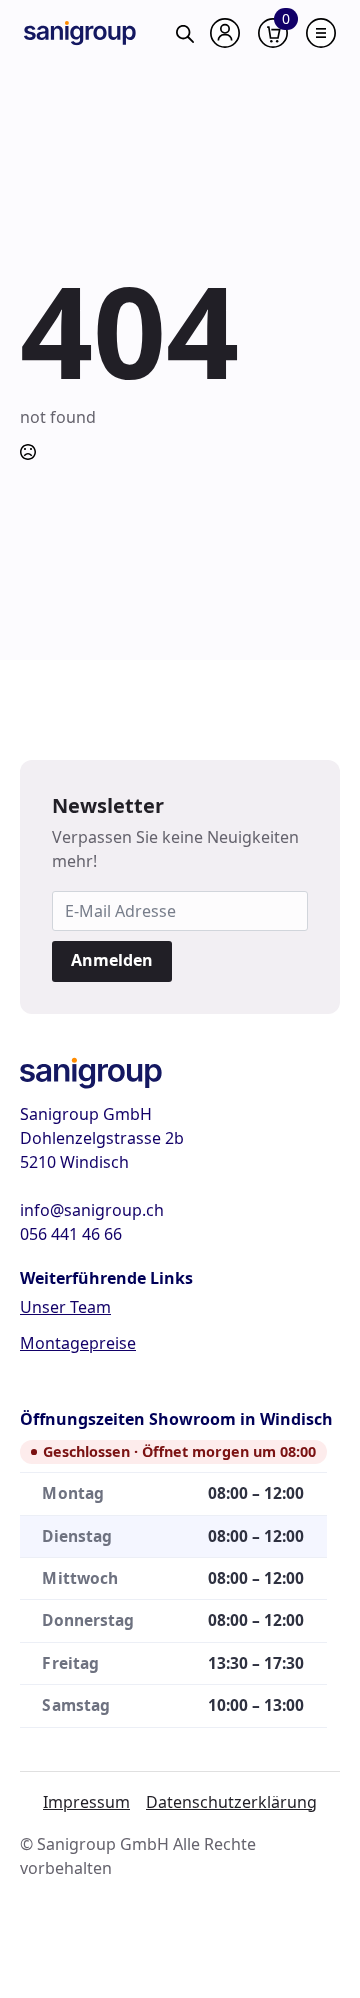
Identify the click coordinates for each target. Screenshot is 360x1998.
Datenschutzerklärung (231, 1802)
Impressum (86, 1802)
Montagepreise (78, 1343)
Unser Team (65, 1307)
